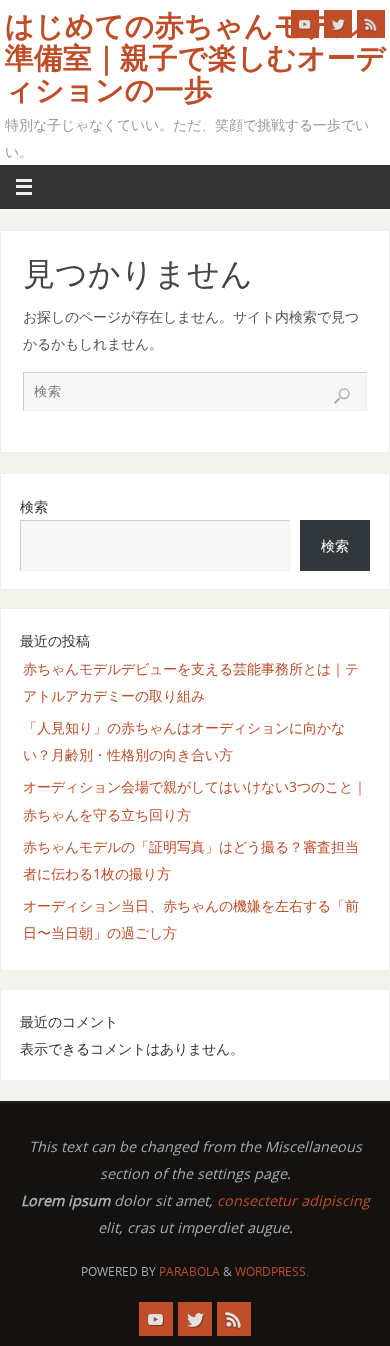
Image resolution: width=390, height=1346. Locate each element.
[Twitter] (338, 24)
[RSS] (371, 24)
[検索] (342, 396)
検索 (34, 506)
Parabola (189, 1271)
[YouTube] (305, 24)
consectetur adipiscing (293, 1200)
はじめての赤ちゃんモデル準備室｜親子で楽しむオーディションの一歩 (195, 58)
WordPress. (272, 1271)
